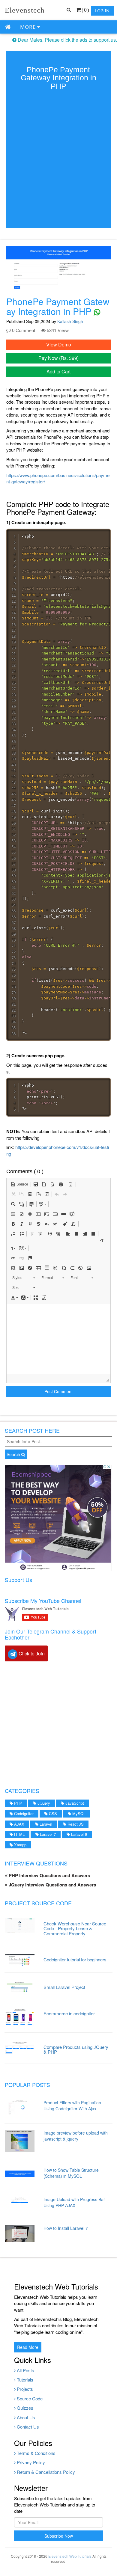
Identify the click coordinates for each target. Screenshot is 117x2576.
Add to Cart (58, 371)
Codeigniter (23, 1813)
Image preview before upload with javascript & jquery (76, 2136)
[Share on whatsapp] (97, 311)
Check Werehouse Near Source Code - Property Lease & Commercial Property (75, 1928)
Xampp (20, 1845)
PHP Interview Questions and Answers (49, 1875)
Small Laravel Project (64, 1987)
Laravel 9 (78, 1834)
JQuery (43, 1803)
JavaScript (74, 1803)
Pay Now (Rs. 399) (58, 358)
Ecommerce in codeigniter (69, 2013)
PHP (18, 1803)
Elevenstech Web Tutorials (70, 2556)
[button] (19, 1184)
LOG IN (102, 11)
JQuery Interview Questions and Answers (52, 1885)
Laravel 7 (47, 1834)
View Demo (59, 344)
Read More (28, 2347)
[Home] (8, 27)
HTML (19, 1834)
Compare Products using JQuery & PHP (76, 2049)
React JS (75, 1824)
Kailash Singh (70, 321)
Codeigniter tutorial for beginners (75, 1959)
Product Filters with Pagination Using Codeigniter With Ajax (72, 2106)
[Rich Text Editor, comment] (58, 1339)
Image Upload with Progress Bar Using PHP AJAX (74, 2202)
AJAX (19, 1824)
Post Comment (58, 1391)
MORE (29, 27)
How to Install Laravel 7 (66, 2228)
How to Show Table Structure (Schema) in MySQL (71, 2173)
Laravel (45, 1824)
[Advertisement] (58, 1723)
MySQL (78, 1813)
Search (14, 1454)
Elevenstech (25, 10)
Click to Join (31, 1653)
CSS (52, 1813)
